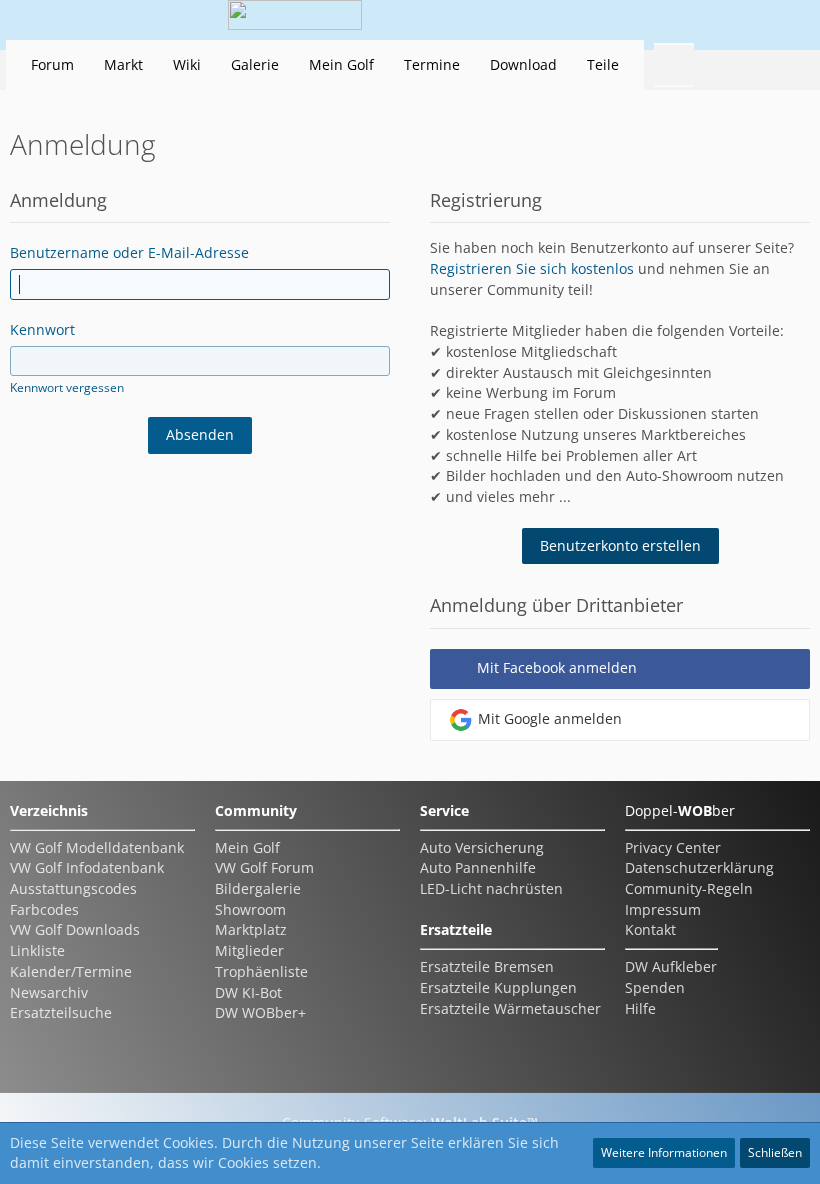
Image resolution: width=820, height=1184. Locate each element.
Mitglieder (249, 950)
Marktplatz (251, 929)
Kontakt (650, 929)
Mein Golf (247, 847)
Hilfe (640, 1008)
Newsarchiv (49, 992)
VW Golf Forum (264, 867)
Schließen (775, 1152)
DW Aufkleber (671, 966)
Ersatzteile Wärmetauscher (510, 1008)
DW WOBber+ (260, 1012)
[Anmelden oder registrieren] (724, 20)
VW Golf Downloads (75, 929)
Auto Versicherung (482, 847)
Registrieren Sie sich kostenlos (532, 268)
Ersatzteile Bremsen (487, 966)
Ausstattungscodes (73, 888)
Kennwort (42, 329)
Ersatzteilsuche (61, 1012)
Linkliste (37, 950)
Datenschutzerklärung (699, 867)
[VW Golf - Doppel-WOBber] (295, 20)
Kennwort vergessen (67, 387)
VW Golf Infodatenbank (87, 867)
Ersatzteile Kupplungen (498, 987)
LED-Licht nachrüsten (491, 888)
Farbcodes (44, 909)
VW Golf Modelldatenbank (97, 847)
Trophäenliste (261, 971)
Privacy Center (673, 847)
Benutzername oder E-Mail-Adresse (129, 252)
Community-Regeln (689, 888)
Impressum (663, 909)
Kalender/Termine (71, 971)
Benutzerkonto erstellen (620, 545)
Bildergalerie (258, 888)
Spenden (655, 987)
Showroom (250, 909)
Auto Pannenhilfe (478, 867)
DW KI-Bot (248, 992)
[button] (674, 20)
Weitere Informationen (664, 1152)
